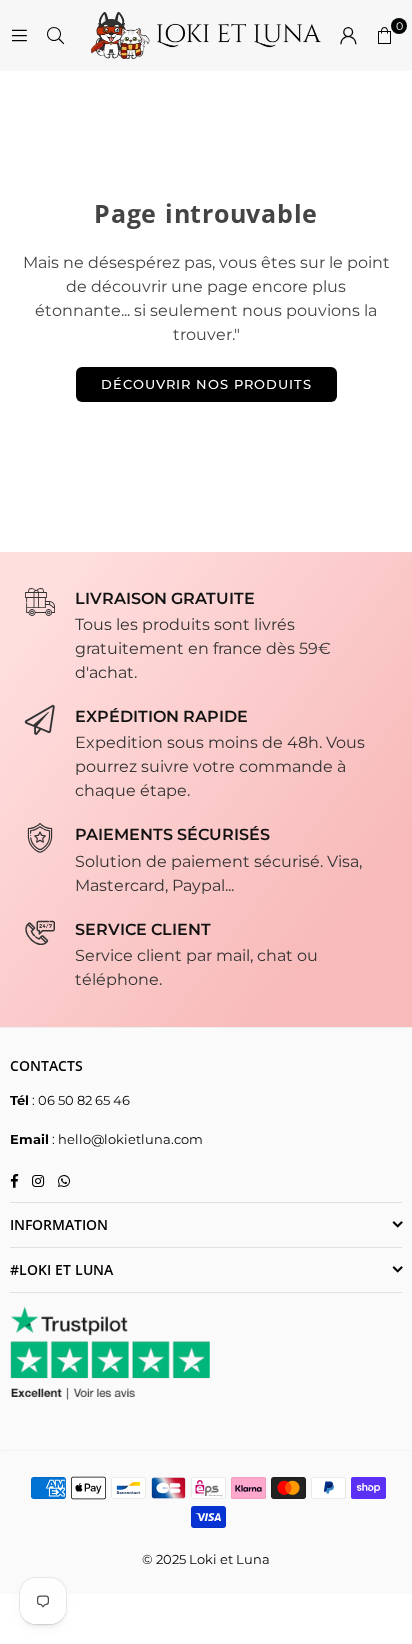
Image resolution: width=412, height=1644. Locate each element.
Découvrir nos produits (206, 384)
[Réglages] (348, 36)
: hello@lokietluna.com (126, 1139)
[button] (384, 36)
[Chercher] (55, 35)
